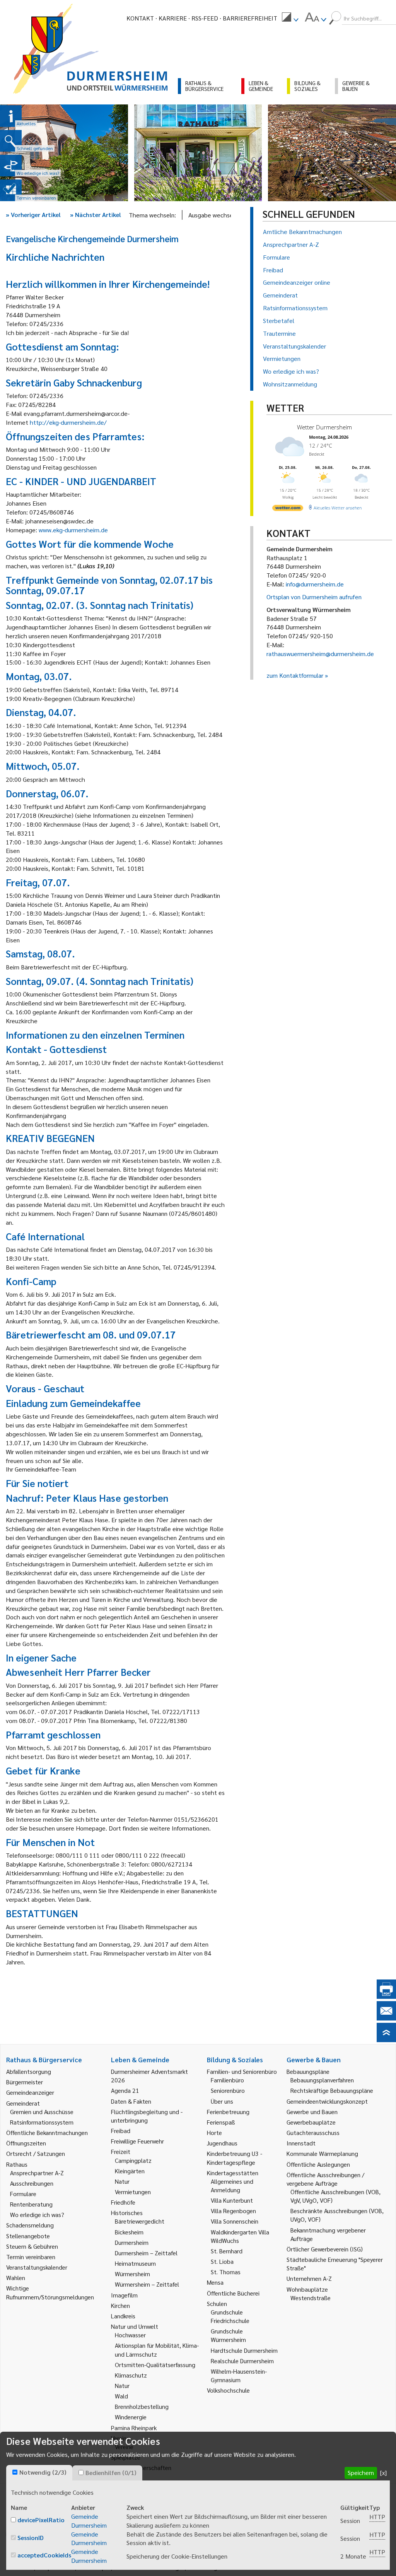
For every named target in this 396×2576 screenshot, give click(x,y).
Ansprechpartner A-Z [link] (37, 2173)
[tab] (39, 2473)
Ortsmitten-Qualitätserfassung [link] (155, 2365)
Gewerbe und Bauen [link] (312, 2112)
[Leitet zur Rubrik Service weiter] (11, 166)
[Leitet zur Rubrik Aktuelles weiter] (11, 116)
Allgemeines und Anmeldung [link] (232, 2185)
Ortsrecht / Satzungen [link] (36, 2153)
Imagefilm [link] (124, 2295)
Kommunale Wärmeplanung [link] (322, 2153)
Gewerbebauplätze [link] (311, 2122)
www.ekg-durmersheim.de (73, 530)
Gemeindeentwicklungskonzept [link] (327, 2101)
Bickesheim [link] (129, 2232)
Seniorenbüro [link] (228, 2090)
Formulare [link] (23, 2194)
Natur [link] (122, 2181)
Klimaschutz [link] (131, 2375)
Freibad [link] (121, 2131)
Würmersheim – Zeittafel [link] (147, 2284)
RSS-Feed (205, 18)
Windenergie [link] (131, 2417)
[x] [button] (383, 2473)
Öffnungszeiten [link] (26, 2143)
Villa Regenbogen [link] (233, 2211)
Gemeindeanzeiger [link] (30, 2092)
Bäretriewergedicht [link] (140, 2221)
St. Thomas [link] (226, 2272)
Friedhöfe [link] (123, 2202)
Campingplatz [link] (133, 2160)
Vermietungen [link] (133, 2192)
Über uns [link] (222, 2101)
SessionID (31, 2538)
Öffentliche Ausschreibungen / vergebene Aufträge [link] (325, 2179)
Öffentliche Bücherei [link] (233, 2293)
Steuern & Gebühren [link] (32, 2246)
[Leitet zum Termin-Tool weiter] (11, 190)
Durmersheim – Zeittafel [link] (146, 2253)
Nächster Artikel (96, 215)
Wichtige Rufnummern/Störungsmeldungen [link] (50, 2292)
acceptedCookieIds (44, 2555)
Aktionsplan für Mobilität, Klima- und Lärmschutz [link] (157, 2350)
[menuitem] (290, 18)
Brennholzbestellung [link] (142, 2406)
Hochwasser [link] (130, 2335)
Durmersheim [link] (132, 2242)
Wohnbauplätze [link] (307, 2289)
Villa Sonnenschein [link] (235, 2221)
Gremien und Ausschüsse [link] (42, 2112)
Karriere (173, 18)
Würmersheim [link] (132, 2274)
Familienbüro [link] (227, 2080)
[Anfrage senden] (386, 2018)
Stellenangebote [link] (28, 2236)
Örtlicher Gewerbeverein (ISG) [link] (325, 2249)
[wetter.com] (288, 509)
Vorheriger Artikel (33, 215)
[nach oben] (386, 2040)
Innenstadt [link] (301, 2143)
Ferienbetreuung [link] (228, 2112)
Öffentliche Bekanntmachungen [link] (47, 2132)
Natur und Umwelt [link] (135, 2326)
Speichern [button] (361, 2473)
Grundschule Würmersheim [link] (228, 2335)
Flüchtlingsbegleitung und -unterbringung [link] (147, 2116)
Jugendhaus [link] (222, 2143)
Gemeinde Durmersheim (89, 2521)
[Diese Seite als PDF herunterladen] (386, 1996)
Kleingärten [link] (130, 2171)
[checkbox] (15, 2472)
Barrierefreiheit (250, 18)
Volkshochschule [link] (228, 2390)
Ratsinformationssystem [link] (42, 2122)
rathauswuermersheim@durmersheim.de (320, 654)
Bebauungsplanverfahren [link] (322, 2080)
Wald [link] (121, 2396)
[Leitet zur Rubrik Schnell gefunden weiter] (11, 141)
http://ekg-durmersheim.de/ (68, 422)
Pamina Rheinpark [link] (134, 2428)
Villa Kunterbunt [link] (232, 2200)
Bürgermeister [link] (25, 2082)
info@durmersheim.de (315, 584)
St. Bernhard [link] (227, 2251)
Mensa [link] (215, 2282)
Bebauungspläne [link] (308, 2071)
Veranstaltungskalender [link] (37, 2267)
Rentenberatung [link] (31, 2204)
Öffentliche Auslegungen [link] (318, 2164)
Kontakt (140, 18)
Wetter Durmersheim (324, 427)
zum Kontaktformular (295, 675)
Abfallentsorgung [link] (29, 2071)
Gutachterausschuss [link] (313, 2132)
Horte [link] (214, 2132)
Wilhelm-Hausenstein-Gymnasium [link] (239, 2375)
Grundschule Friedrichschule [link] (230, 2316)
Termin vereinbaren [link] (31, 2257)
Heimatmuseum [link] (135, 2263)
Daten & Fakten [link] (131, 2101)
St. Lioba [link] (222, 2261)
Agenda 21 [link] (125, 2090)
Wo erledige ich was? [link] (37, 2214)
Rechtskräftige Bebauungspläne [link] (332, 2090)
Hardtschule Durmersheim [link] (244, 2350)
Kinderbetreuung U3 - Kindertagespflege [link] (235, 2158)
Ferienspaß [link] (221, 2122)
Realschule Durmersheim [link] (242, 2361)
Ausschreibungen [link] (32, 2183)
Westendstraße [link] (311, 2298)
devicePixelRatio (41, 2520)
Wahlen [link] (16, 2278)
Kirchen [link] (120, 2305)
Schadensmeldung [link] (30, 2225)
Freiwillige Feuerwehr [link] (137, 2141)
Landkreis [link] (123, 2316)
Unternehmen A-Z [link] (309, 2278)
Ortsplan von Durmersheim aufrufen (314, 597)
